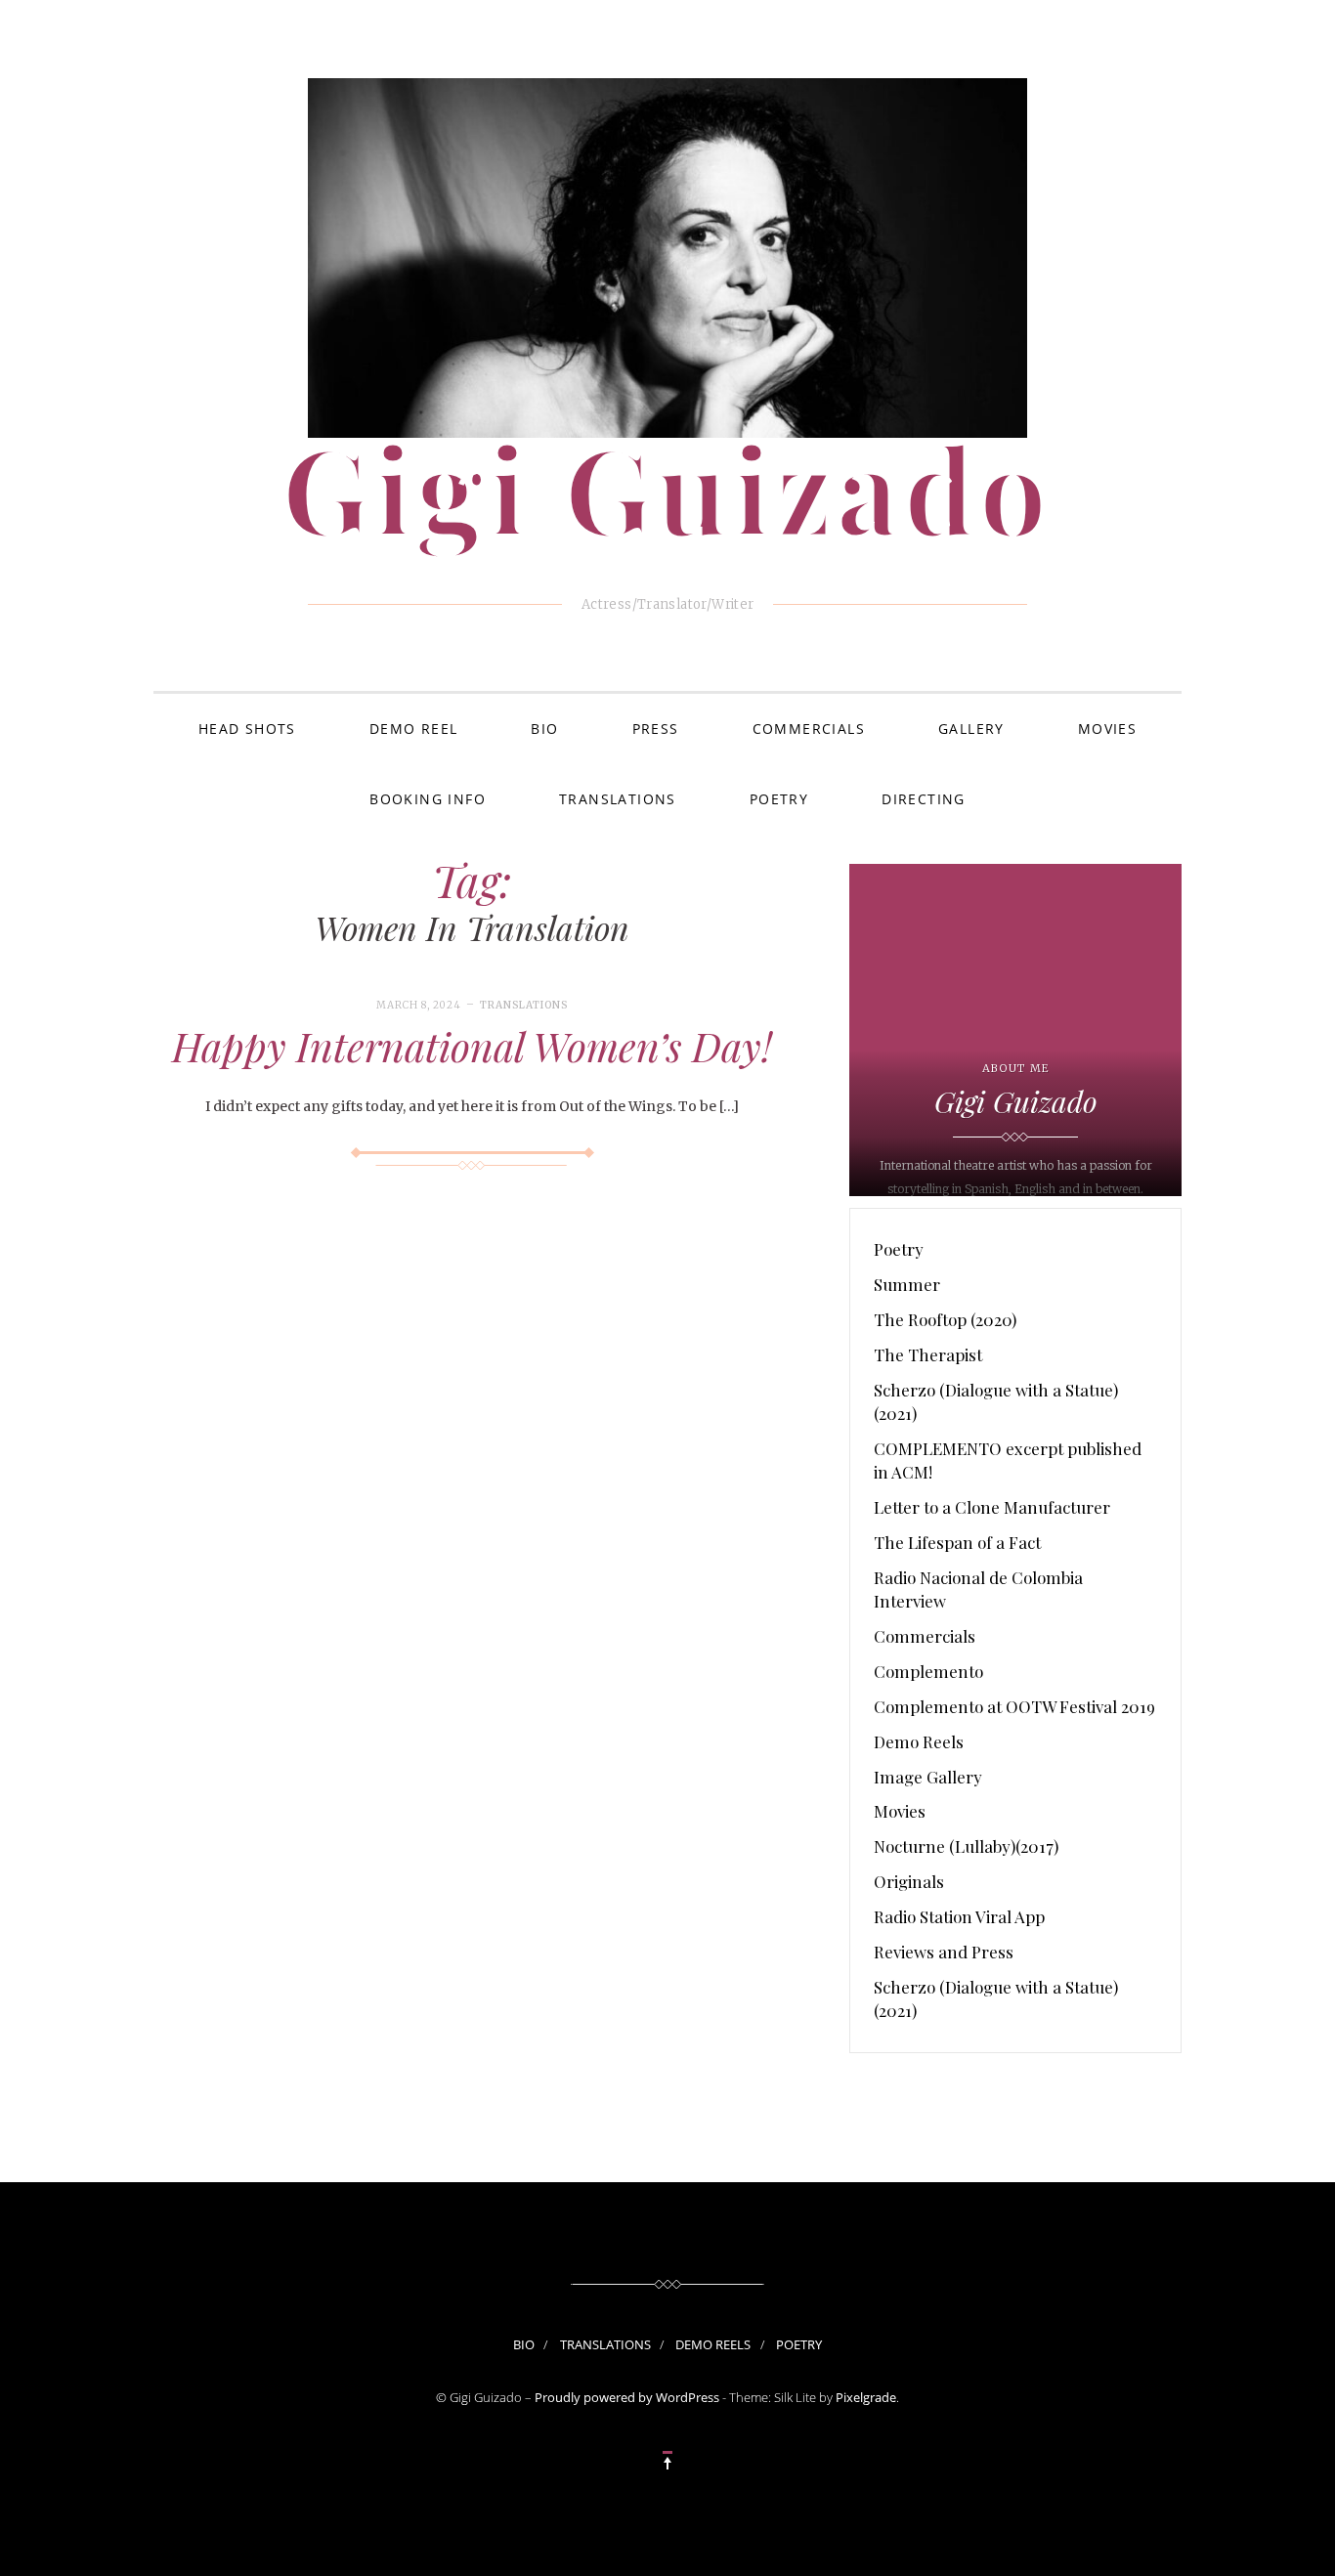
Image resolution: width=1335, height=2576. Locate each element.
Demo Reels (919, 1741)
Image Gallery (928, 1777)
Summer (907, 1284)
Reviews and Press (944, 1952)
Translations (618, 799)
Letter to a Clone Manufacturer (992, 1507)
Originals (909, 1881)
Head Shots (247, 729)
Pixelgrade (866, 2397)
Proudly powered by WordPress (627, 2397)
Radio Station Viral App (959, 1916)
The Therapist (928, 1354)
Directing (924, 799)
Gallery (971, 729)
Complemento (928, 1671)
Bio (544, 729)
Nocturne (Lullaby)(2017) (966, 1846)
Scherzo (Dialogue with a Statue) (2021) (996, 1401)
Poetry (779, 799)
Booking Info (428, 799)
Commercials (809, 729)
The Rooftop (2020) (945, 1319)
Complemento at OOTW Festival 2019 (1014, 1706)
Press (656, 729)
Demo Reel (414, 729)
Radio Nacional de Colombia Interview (978, 1589)
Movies (1107, 729)
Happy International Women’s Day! (472, 1046)
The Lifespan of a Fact (957, 1542)
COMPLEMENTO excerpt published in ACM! (1008, 1460)
